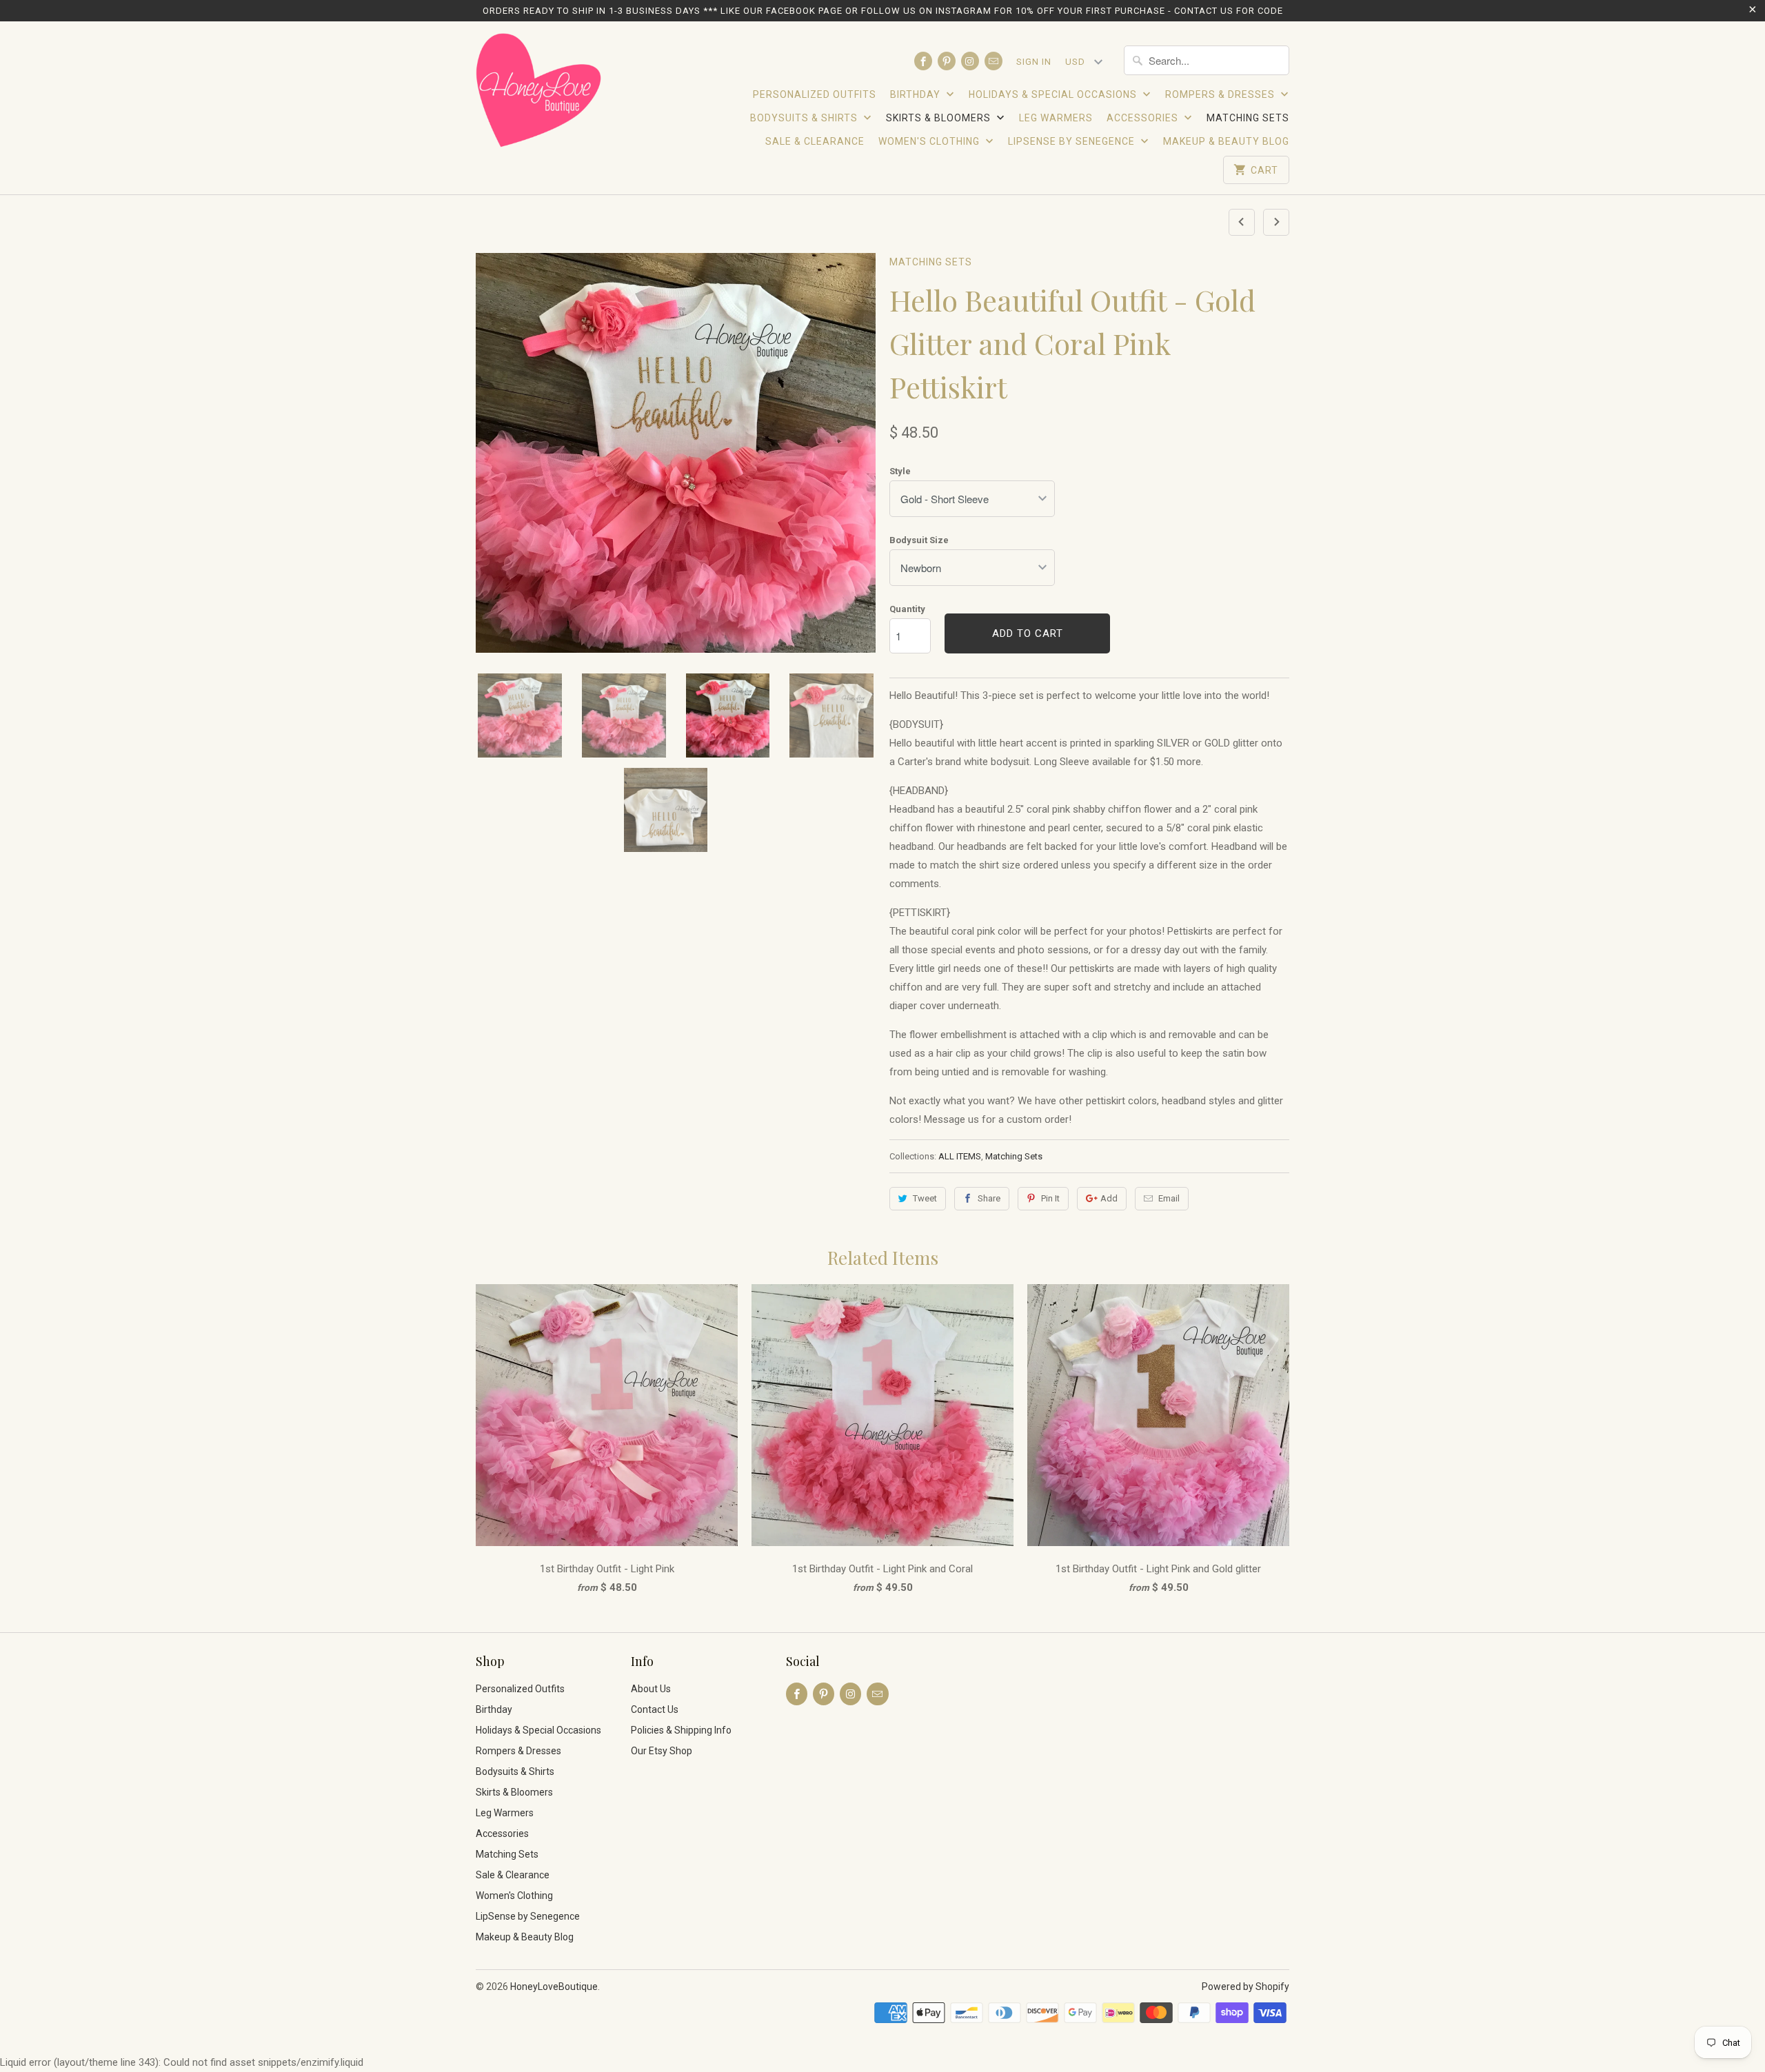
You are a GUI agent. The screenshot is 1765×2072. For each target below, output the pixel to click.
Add (1109, 1198)
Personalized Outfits (815, 94)
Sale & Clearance (815, 141)
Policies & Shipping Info (681, 1730)
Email (1169, 1198)
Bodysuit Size (919, 540)
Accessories (1144, 118)
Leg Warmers (1056, 118)
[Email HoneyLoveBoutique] (994, 61)
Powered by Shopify (1245, 1987)
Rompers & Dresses (1221, 94)
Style (900, 471)
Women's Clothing (930, 141)
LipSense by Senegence (1073, 141)
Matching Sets (1248, 118)
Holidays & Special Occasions (1054, 94)
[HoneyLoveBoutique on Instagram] (970, 61)
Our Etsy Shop (662, 1751)
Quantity (907, 609)
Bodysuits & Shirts (805, 118)
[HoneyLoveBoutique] (539, 92)
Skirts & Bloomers (940, 118)
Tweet (925, 1198)
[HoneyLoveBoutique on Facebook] (923, 61)
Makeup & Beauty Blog (1226, 141)
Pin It (1050, 1198)
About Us (651, 1689)
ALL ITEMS (960, 1156)
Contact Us (655, 1709)
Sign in (1034, 62)
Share (989, 1198)
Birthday (917, 94)
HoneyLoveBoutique (554, 1987)
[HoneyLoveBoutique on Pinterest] (947, 61)
